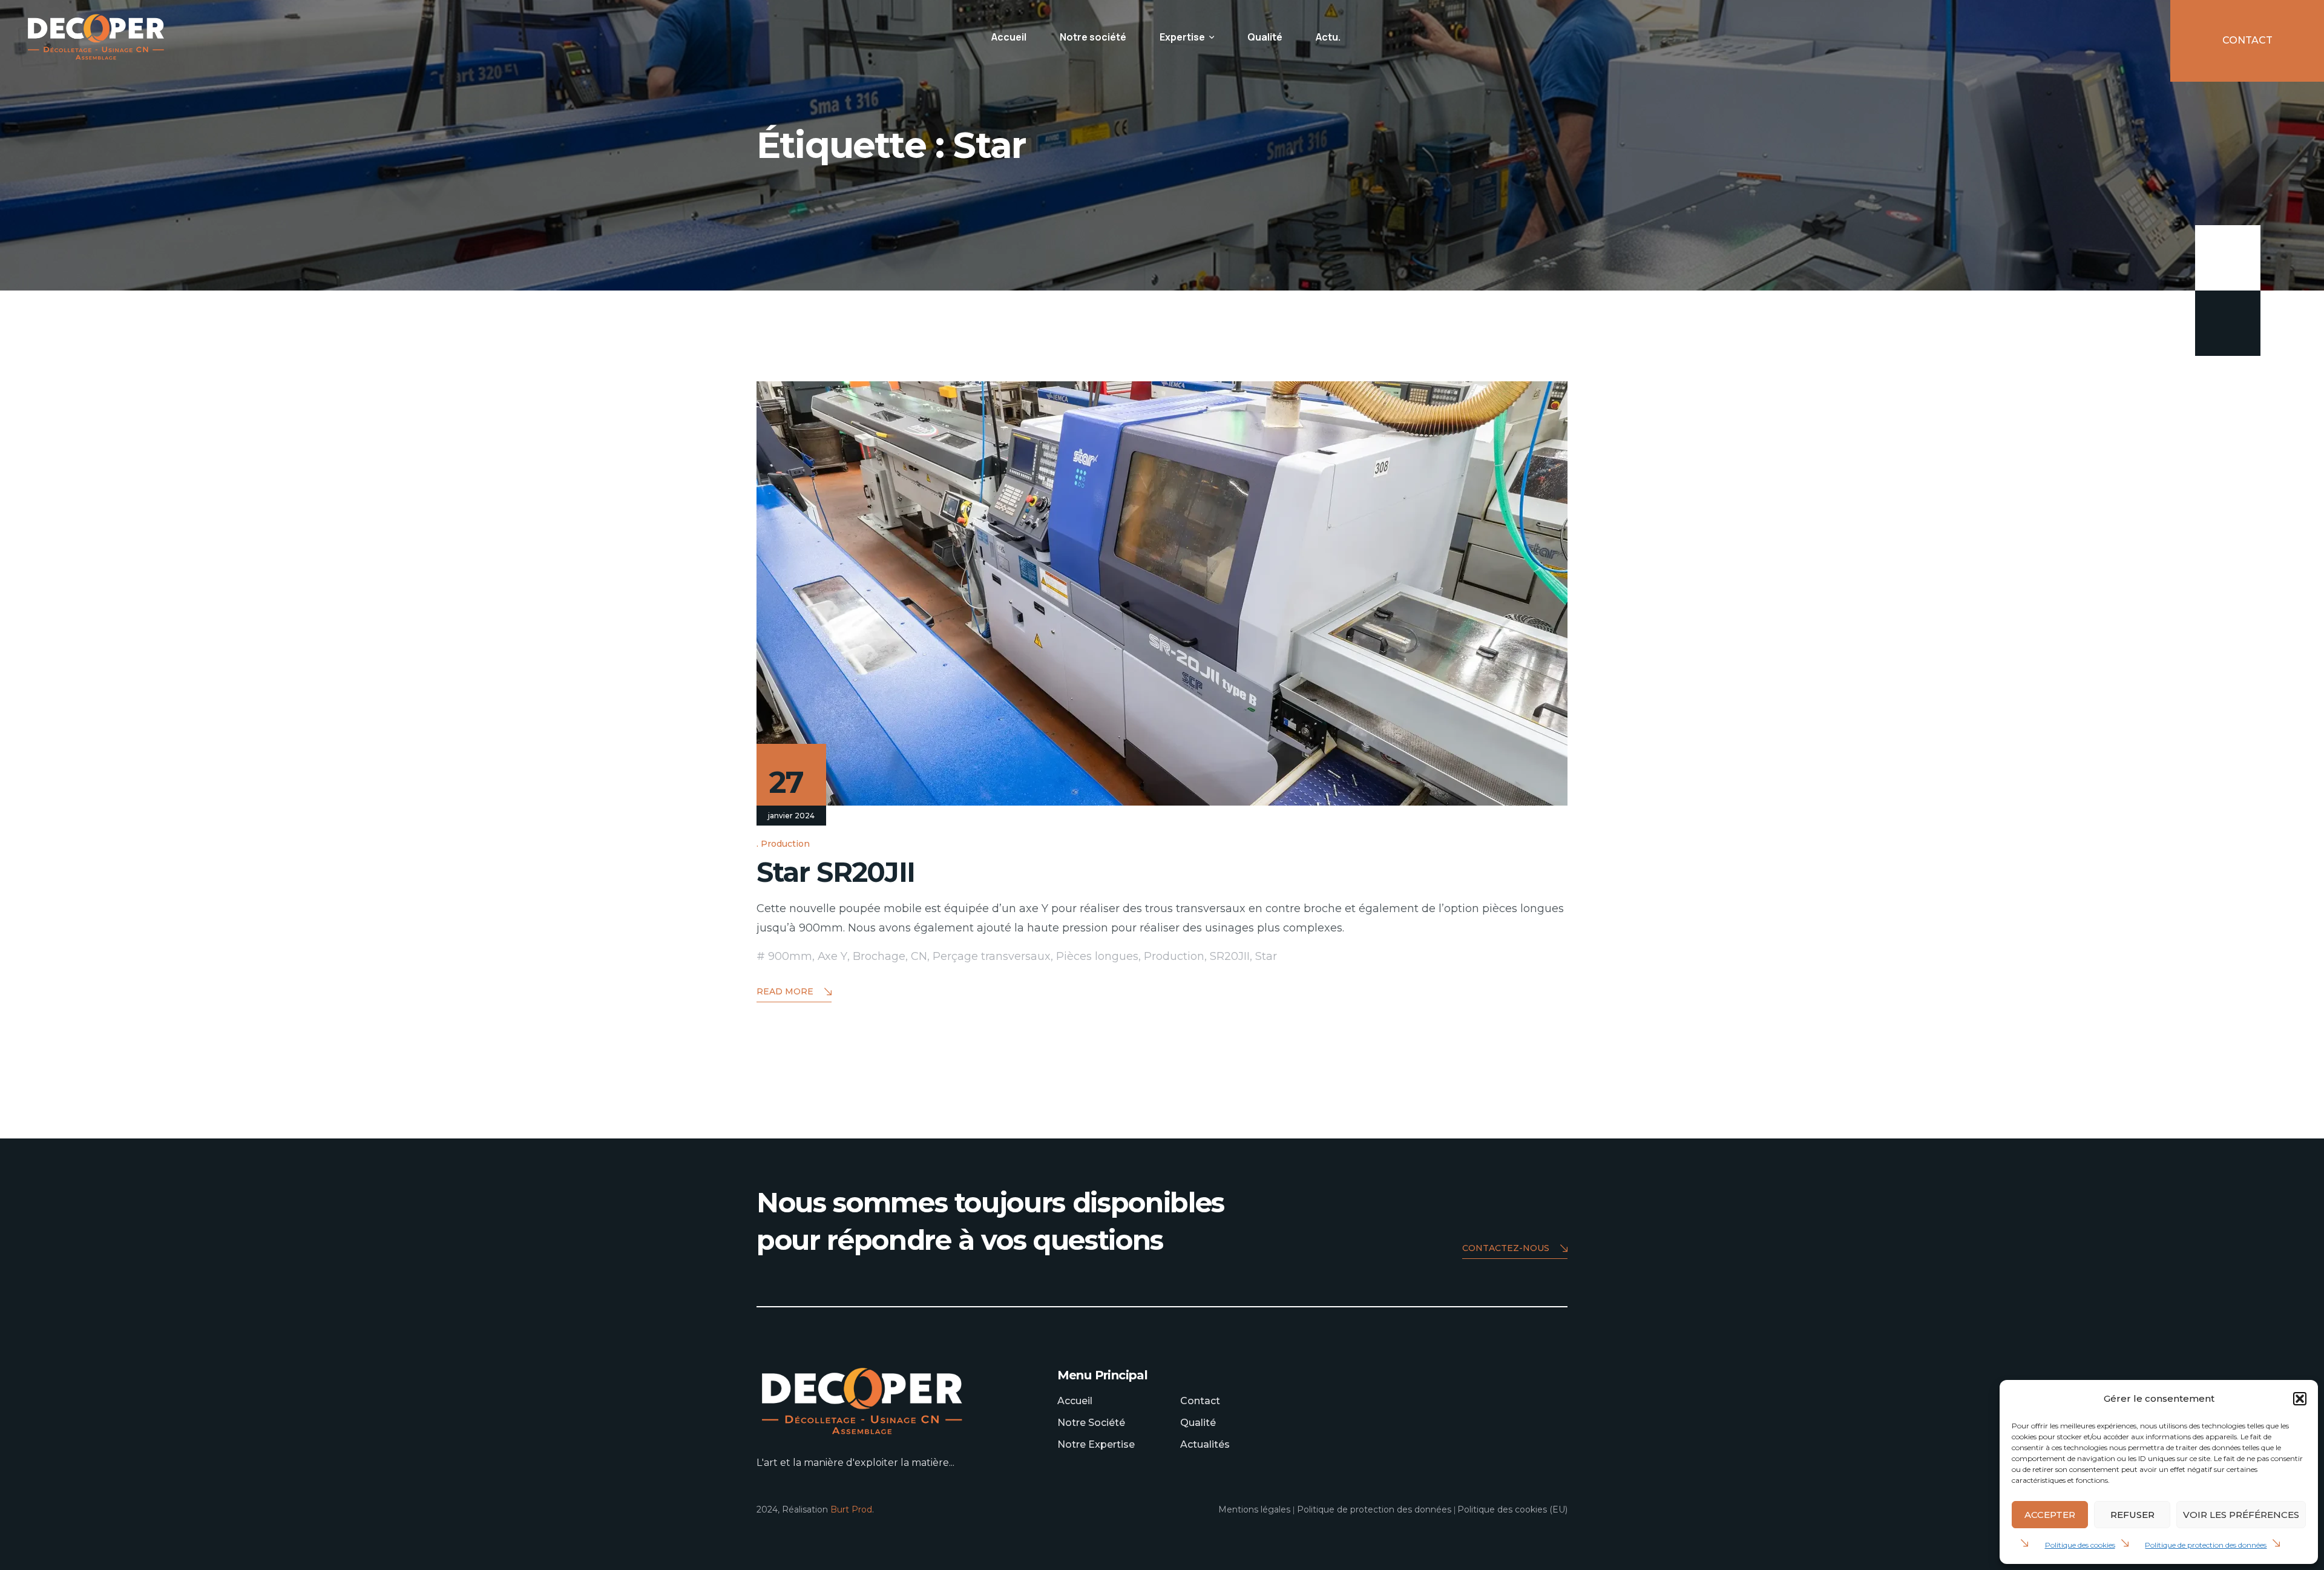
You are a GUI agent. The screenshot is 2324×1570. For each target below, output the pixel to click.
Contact (1200, 1401)
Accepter (2050, 1515)
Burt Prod (851, 1509)
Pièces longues (1097, 956)
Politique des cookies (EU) (1512, 1509)
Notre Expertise (1096, 1444)
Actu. (1328, 37)
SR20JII (1230, 956)
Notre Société (1091, 1423)
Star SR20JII (836, 872)
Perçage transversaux (992, 956)
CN (919, 956)
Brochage (879, 956)
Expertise (1182, 37)
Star (1266, 956)
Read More (785, 991)
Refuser (2132, 1515)
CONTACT (2247, 40)
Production (785, 844)
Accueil (1009, 37)
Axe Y (832, 956)
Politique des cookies (2080, 1545)
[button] (2300, 1399)
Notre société (1093, 37)
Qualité (1265, 37)
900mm (790, 956)
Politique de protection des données (2206, 1545)
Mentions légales (1254, 1509)
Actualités (1205, 1444)
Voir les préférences (2241, 1515)
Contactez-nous (1506, 1248)
